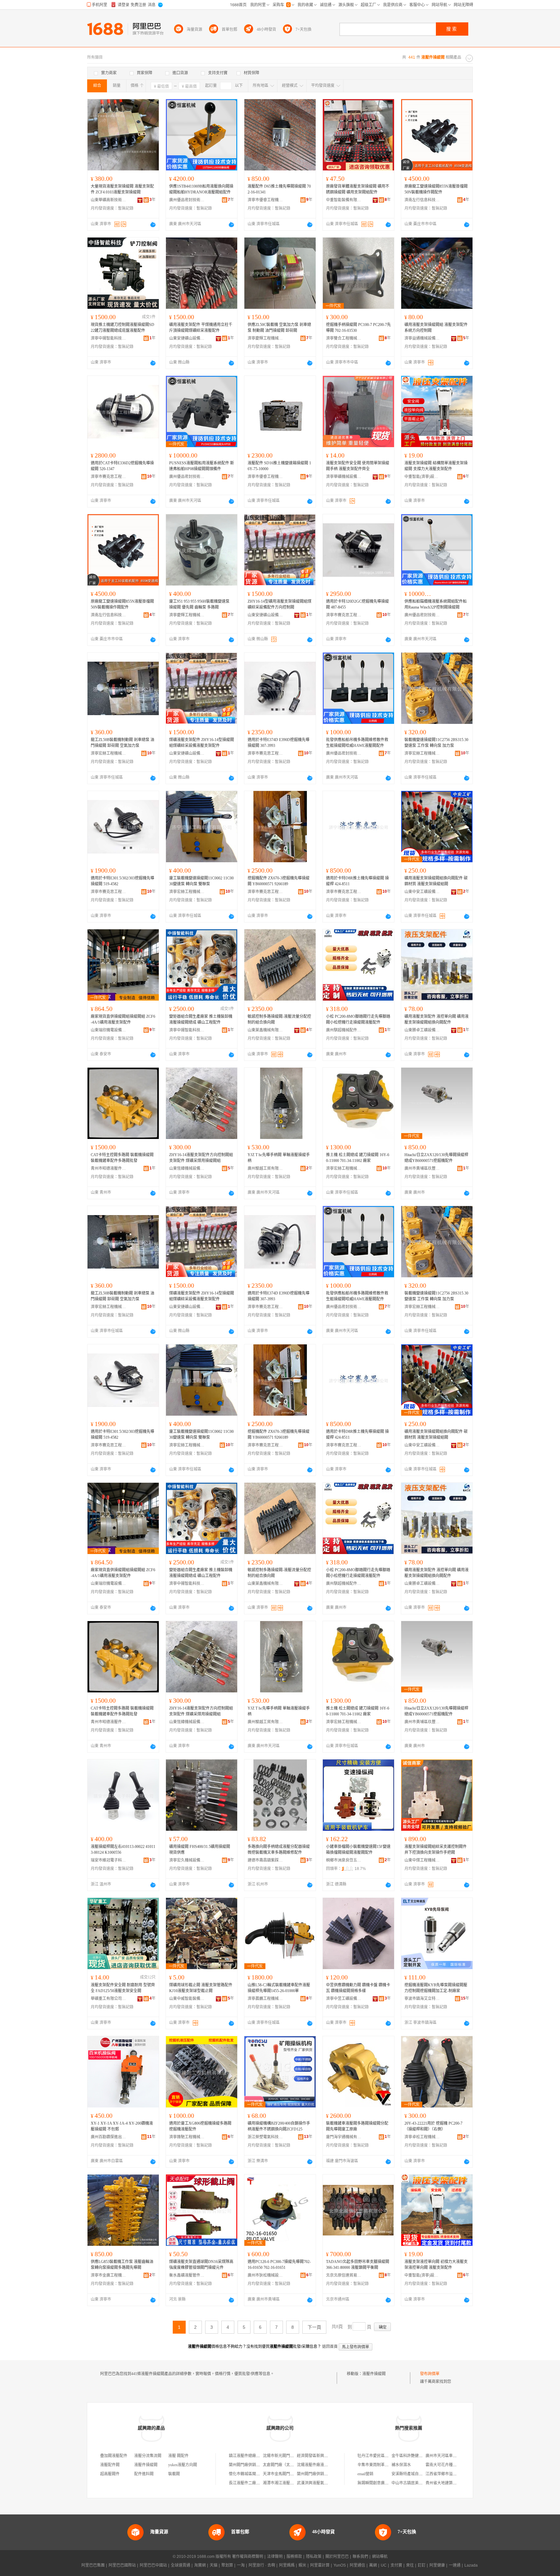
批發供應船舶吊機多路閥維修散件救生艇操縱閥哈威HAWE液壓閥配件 (357, 743)
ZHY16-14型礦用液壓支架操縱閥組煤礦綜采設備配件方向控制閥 (280, 604)
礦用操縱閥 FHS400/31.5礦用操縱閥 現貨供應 (200, 1850)
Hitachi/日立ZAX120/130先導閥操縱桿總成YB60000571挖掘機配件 (436, 1158)
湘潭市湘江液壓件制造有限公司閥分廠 (296, 2483)
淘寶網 (200, 2565)
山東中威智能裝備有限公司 (187, 1999)
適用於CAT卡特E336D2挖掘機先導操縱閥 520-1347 (122, 466)
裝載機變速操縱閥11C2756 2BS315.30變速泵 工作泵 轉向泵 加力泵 (436, 743)
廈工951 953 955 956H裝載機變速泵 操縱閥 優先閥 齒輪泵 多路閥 (199, 604)
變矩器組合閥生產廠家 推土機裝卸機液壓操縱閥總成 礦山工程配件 (201, 1019)
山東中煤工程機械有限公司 (422, 1860)
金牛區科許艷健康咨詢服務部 (417, 2456)
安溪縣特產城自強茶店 (411, 2474)
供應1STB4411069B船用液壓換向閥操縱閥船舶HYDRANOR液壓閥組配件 (201, 189)
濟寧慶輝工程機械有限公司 (265, 338)
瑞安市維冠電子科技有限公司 (109, 1860)
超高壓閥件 (110, 2474)
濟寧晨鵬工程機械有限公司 (265, 1999)
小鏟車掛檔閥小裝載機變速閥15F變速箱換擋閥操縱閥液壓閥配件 (358, 1850)
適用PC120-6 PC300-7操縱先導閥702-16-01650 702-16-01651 (279, 2265)
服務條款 (294, 2557)
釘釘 (422, 2565)
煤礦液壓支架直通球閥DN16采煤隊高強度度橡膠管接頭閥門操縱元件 (201, 2265)
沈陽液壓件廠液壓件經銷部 (320, 2465)
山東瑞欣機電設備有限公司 (109, 1030)
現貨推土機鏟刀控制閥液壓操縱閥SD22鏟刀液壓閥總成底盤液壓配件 (122, 328)
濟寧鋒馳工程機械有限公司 (187, 2137)
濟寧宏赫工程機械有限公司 (109, 753)
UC (384, 2565)
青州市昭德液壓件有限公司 (109, 1168)
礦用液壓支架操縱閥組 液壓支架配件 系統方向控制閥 (436, 328)
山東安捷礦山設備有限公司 (187, 338)
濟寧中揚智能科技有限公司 (109, 338)
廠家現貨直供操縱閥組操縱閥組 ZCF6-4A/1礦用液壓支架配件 (123, 1019)
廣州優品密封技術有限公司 (187, 200)
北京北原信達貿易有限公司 (344, 2275)
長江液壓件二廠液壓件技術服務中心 (260, 2483)
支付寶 (396, 2565)
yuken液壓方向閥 (183, 2465)
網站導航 (380, 2557)
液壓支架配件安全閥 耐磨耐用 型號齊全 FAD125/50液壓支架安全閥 (123, 1988)
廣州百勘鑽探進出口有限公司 (109, 2137)
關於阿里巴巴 (337, 2557)
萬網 (373, 2565)
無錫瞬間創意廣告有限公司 (381, 2483)
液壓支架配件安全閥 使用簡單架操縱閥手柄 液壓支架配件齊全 (358, 466)
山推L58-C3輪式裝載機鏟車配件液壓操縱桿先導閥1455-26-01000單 (279, 1988)
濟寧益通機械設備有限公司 (422, 338)
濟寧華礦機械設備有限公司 (344, 477)
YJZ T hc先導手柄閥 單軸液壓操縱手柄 (279, 1158)
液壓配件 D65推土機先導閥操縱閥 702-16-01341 (279, 189)
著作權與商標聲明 (248, 2557)
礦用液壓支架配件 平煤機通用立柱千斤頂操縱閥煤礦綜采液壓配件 (201, 328)
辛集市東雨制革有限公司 (379, 2465)
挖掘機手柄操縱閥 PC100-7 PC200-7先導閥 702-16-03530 (358, 328)
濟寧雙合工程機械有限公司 (344, 338)
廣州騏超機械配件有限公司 (344, 1030)
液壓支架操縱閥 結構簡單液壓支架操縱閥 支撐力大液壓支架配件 (436, 466)
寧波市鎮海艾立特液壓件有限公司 (422, 1999)
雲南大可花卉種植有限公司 (449, 2465)
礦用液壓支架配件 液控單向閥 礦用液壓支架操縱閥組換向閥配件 (437, 1019)
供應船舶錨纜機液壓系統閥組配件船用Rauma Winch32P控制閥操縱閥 (436, 604)
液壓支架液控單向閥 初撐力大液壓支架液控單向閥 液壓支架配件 (436, 2265)
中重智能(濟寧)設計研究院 (422, 477)
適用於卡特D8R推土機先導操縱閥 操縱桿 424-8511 (357, 881)
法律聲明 (275, 2557)
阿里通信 (357, 2565)
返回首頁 (330, 2347)
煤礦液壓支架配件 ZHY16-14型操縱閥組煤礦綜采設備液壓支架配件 (202, 743)
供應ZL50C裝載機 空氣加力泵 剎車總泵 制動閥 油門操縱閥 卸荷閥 (279, 328)
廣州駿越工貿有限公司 (265, 1168)
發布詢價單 (430, 2374)
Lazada (471, 2565)
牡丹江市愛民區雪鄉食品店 (381, 2456)
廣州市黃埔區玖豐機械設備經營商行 (422, 1168)
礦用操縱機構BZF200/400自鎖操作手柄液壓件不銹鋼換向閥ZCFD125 (279, 2126)
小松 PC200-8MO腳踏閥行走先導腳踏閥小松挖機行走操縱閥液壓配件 (358, 1019)
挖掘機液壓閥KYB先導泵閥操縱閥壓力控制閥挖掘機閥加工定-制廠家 (436, 1988)
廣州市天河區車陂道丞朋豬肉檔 (453, 2456)
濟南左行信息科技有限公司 (422, 200)
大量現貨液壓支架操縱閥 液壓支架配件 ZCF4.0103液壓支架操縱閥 (122, 189)
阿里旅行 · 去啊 (262, 2565)
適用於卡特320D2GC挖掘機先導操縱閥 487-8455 (357, 604)
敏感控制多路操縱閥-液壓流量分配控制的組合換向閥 (279, 1019)
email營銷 (365, 2474)
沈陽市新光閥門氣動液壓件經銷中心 (294, 2456)
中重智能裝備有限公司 (344, 200)
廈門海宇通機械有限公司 (344, 2137)
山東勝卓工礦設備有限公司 (422, 1030)
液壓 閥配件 (178, 2456)
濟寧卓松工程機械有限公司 (422, 2137)
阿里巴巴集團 (93, 2565)
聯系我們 (360, 2557)
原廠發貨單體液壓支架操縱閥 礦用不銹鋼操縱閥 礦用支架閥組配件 (358, 189)
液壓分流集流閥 (148, 2456)
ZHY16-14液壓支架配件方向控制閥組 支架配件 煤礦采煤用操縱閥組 (201, 1158)
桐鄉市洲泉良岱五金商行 (344, 1860)
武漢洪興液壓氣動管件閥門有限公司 (328, 2483)
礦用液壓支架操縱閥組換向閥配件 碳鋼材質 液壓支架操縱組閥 (436, 881)
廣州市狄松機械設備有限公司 (265, 2275)
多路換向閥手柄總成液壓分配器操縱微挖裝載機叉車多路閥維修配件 (279, 1850)
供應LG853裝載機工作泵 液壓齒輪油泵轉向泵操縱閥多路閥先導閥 (122, 2265)
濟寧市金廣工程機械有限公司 (109, 2275)
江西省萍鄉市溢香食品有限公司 (453, 2474)
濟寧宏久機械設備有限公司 (187, 1860)
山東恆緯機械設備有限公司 (187, 1168)
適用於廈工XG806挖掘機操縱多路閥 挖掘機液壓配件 (200, 2126)
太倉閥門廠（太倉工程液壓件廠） (292, 2465)
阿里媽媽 (287, 2565)
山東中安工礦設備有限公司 (422, 892)
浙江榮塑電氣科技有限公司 (265, 2137)
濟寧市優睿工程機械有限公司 (265, 200)
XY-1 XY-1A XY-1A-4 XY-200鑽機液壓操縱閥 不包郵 (122, 2126)
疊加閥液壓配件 (114, 2456)
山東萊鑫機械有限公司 (265, 1030)
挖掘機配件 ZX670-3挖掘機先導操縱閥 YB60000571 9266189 (279, 881)
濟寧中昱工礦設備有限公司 (344, 1999)
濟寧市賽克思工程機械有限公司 (109, 477)
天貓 (214, 2565)
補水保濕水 (401, 2465)
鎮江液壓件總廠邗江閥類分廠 (254, 2456)
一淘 (241, 2565)
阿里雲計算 (320, 2565)
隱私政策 (314, 2557)
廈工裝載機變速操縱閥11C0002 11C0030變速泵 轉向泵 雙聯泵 (201, 881)
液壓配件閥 (110, 2465)
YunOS (340, 2565)
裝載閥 (174, 2474)
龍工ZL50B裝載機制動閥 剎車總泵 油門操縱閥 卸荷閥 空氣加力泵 (122, 743)
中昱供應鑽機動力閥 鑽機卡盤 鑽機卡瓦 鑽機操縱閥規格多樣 (358, 1988)
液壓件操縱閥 (374, 2374)
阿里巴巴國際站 (122, 2565)
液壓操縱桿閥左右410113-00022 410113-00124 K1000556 (123, 1850)
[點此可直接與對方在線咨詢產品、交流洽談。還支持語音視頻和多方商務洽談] (153, 225)
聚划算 (227, 2565)
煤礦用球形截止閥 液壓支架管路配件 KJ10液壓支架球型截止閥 (201, 1988)
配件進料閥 (144, 2474)
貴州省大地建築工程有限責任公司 (455, 2483)
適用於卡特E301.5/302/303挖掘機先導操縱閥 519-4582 (122, 881)
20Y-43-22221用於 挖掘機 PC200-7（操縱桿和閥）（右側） (433, 2126)
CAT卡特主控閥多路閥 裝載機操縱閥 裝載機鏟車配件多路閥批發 (122, 1158)
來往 (410, 2565)
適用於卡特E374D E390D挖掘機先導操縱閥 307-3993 (279, 743)
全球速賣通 (181, 2565)
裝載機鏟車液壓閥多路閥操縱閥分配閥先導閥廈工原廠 (357, 2126)
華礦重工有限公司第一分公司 (109, 1999)
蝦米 (302, 2565)
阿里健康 (437, 2565)
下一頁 (314, 2327)
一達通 (455, 2565)
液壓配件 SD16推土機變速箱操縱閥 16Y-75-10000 (279, 466)
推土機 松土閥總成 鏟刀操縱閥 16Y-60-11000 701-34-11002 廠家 (358, 1158)
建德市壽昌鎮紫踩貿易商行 (265, 1860)
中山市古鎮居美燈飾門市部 (415, 2483)
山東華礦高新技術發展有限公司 (109, 200)
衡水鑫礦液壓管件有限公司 (187, 2275)
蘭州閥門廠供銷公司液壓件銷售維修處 (262, 2465)
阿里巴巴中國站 (153, 2565)
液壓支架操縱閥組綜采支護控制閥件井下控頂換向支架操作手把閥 (436, 1850)
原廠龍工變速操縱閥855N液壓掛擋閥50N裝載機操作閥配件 (436, 189)
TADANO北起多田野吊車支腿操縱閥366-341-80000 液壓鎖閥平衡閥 (358, 2265)
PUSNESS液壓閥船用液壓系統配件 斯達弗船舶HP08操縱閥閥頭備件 (202, 466)
